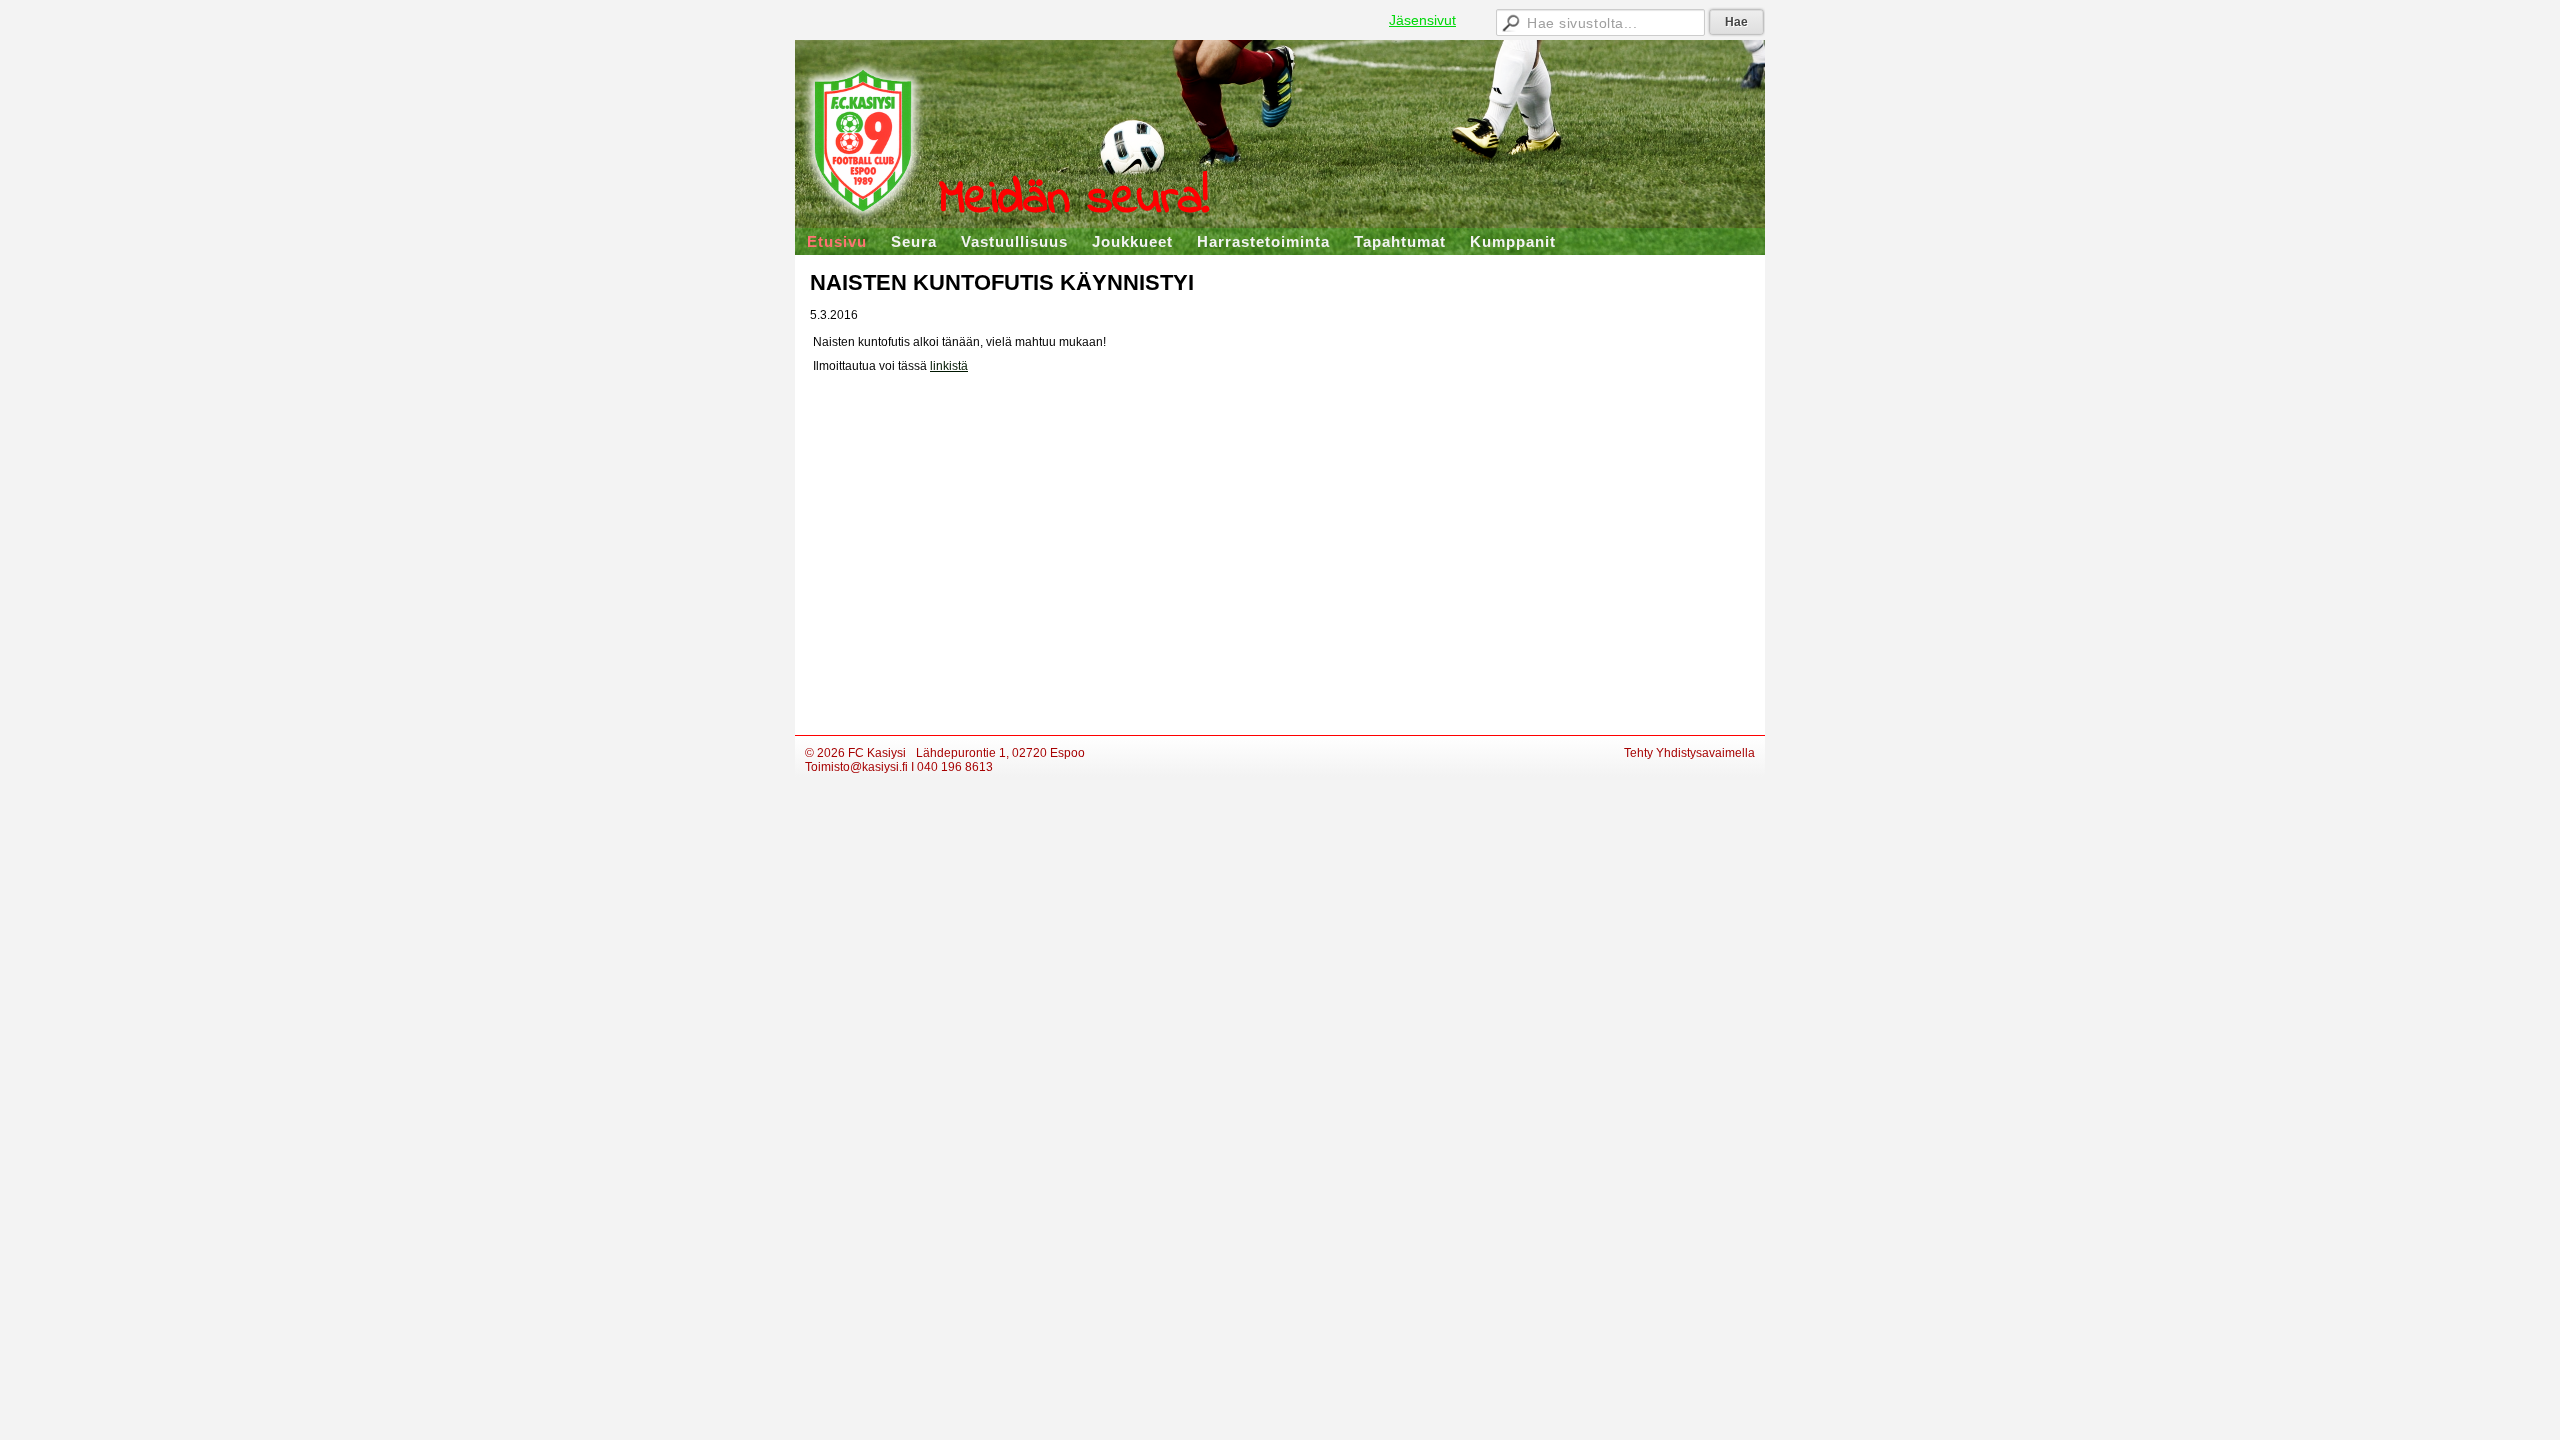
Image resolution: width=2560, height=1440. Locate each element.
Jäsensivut (1422, 20)
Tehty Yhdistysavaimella (1689, 753)
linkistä (949, 366)
